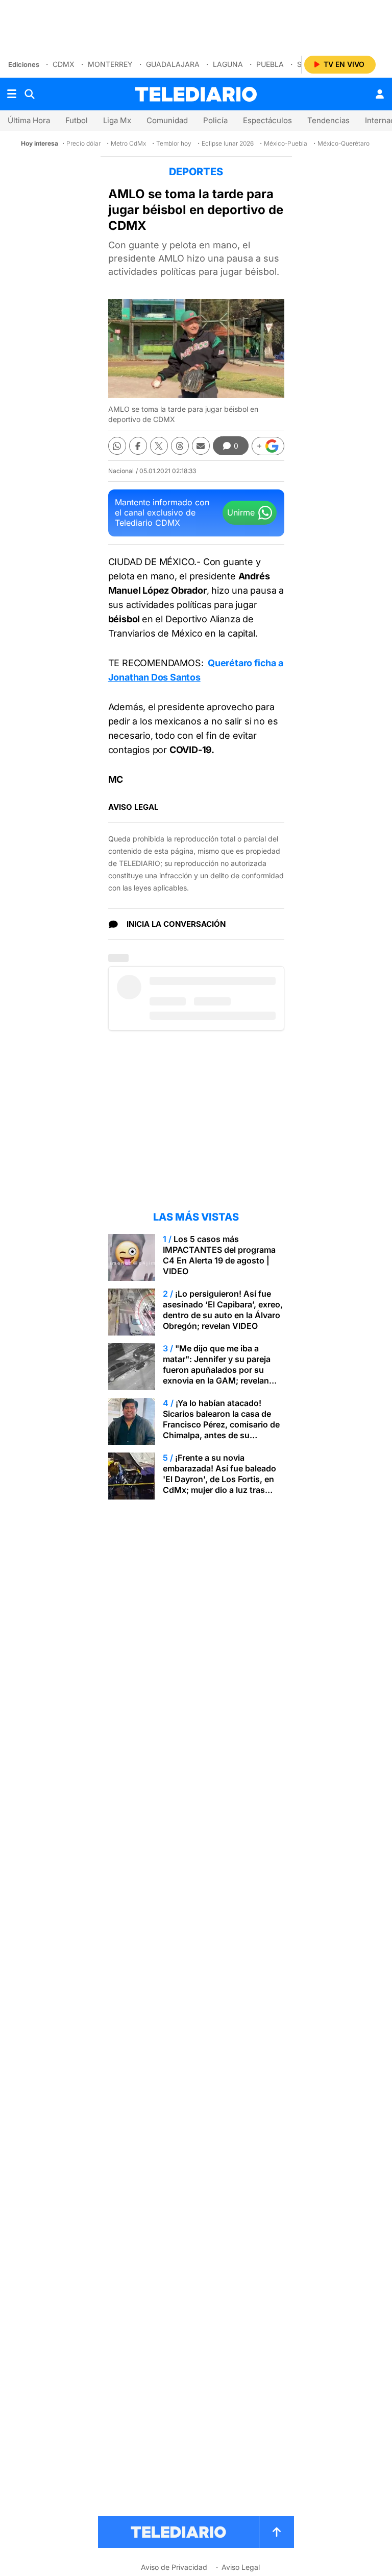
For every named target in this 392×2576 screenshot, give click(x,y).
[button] (268, 446)
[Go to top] (277, 2532)
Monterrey (110, 64)
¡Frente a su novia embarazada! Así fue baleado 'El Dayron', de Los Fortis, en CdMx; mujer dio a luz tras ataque (219, 1479)
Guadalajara (173, 64)
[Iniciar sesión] (380, 94)
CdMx (64, 64)
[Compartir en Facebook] (138, 446)
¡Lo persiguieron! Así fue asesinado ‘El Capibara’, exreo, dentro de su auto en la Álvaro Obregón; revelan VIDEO (223, 1310)
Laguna (228, 64)
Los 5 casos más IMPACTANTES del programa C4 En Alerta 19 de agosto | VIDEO (219, 1255)
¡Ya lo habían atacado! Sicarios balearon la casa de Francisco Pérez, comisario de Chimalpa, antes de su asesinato (221, 1424)
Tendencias (328, 120)
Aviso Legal (241, 2567)
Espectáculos (267, 120)
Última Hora (29, 120)
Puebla (270, 64)
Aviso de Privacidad (174, 2567)
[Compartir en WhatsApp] (117, 446)
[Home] (196, 94)
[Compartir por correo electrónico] (201, 446)
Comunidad (167, 120)
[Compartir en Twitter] (159, 446)
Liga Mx (117, 120)
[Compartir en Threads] (180, 446)
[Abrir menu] (12, 94)
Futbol (77, 120)
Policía (215, 120)
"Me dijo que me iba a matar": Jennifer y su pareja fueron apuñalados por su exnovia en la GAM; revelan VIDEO (217, 1370)
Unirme (241, 512)
